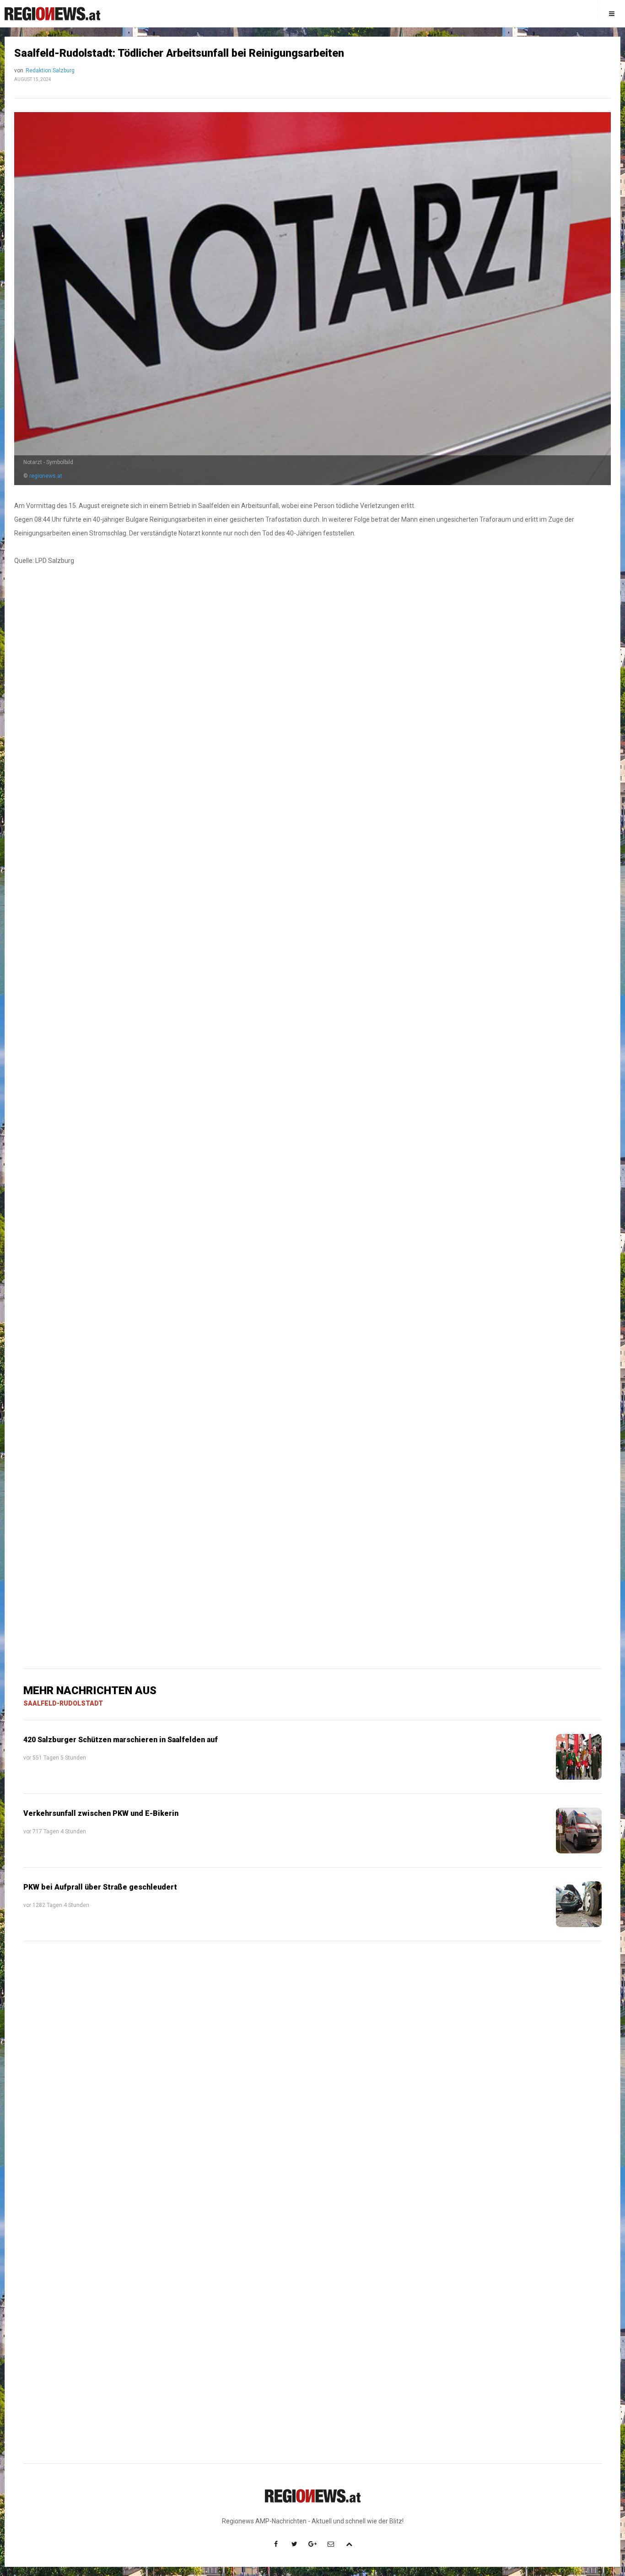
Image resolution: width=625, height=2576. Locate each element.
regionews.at (46, 476)
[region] (312, 830)
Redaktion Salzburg (50, 70)
